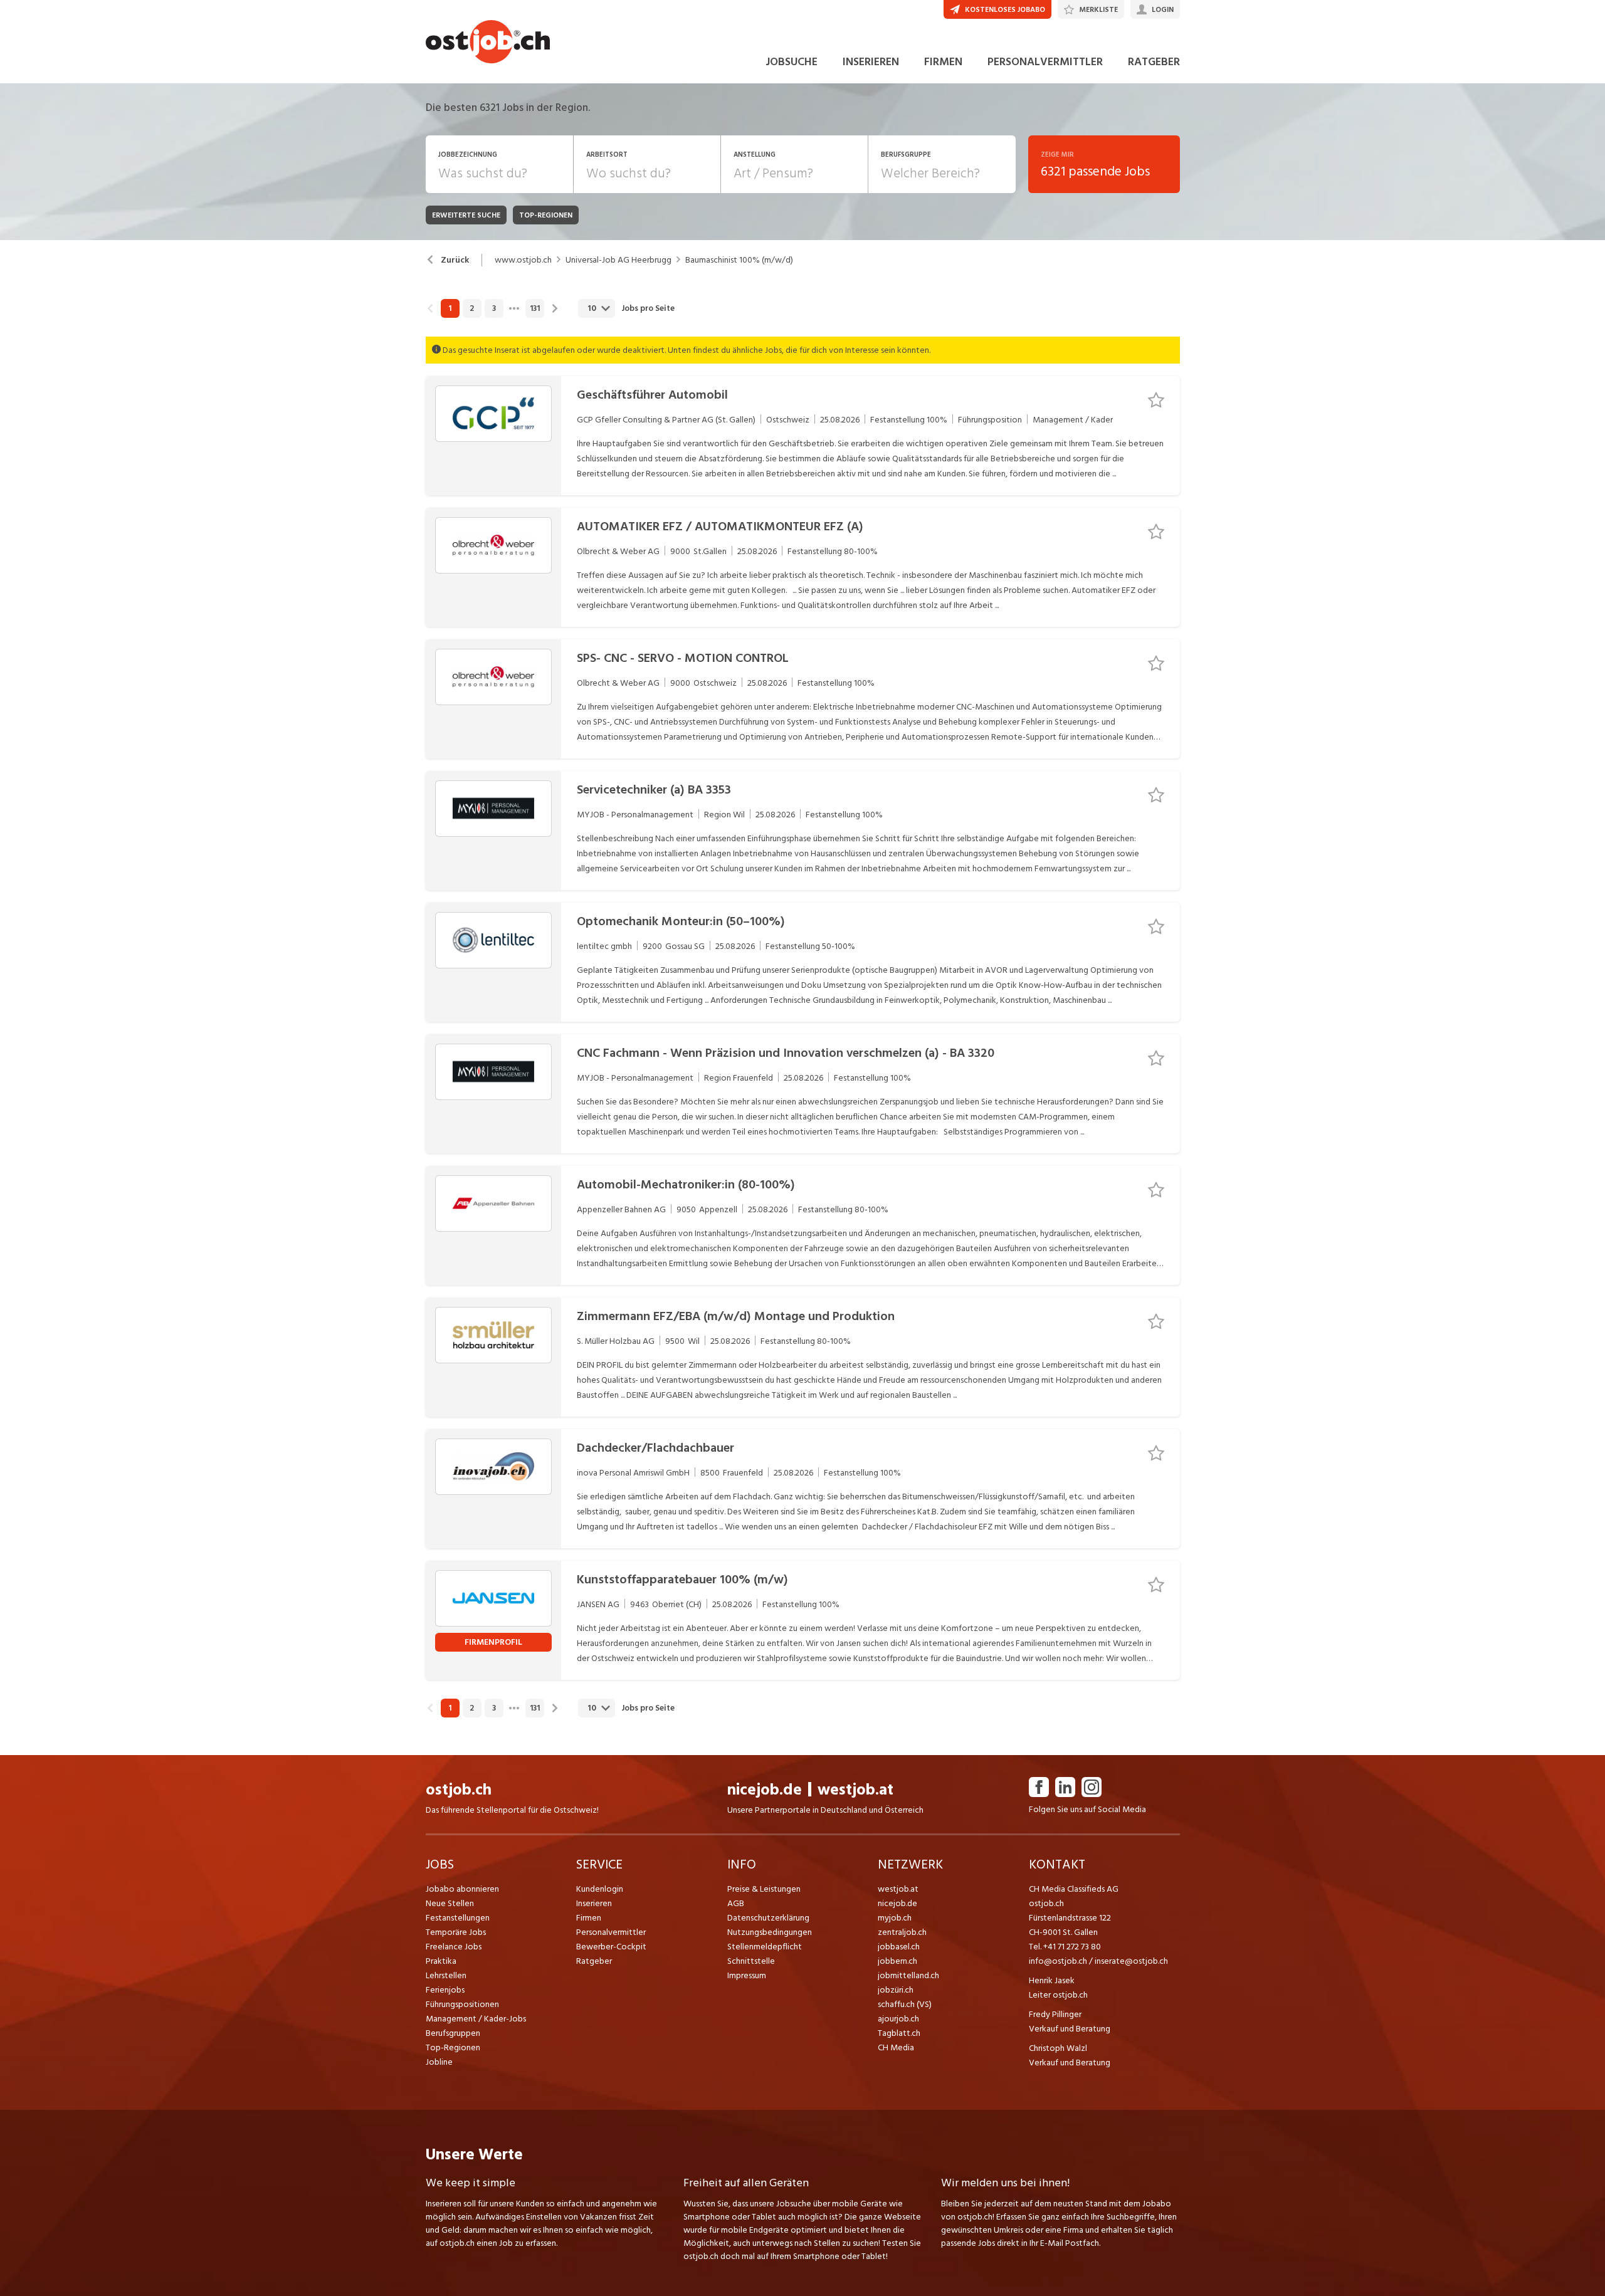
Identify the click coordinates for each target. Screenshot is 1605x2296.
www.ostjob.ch (523, 260)
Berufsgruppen (453, 2033)
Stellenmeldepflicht (765, 1947)
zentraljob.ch (902, 1932)
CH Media (896, 2047)
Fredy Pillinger (1055, 2014)
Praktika (441, 1961)
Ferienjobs (445, 1990)
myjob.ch (895, 1918)
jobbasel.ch (899, 1947)
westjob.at (855, 1790)
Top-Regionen (453, 2047)
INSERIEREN (871, 62)
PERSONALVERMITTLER (1045, 62)
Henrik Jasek (1052, 1980)
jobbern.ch (897, 1961)
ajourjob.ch (898, 2019)
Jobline (439, 2062)
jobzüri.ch (896, 1990)
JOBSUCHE (792, 62)
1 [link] (450, 308)
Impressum (747, 1975)
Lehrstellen (446, 1975)
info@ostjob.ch (1058, 1961)
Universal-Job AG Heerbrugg (618, 260)
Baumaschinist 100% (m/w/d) (739, 260)
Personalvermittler (611, 1932)
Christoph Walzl (1058, 2048)
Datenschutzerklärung (768, 1918)
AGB (736, 1903)
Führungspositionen (462, 2004)
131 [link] (535, 308)
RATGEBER (1154, 62)
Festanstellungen (458, 1918)
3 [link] (494, 308)
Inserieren (594, 1903)
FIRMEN (943, 62)
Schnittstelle (751, 1961)
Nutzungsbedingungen (770, 1932)
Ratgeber (594, 1961)
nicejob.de (765, 1790)
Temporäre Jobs (456, 1932)
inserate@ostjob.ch (1131, 1961)
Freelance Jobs (454, 1947)
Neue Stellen (450, 1903)
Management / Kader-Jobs (476, 2019)
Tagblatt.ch (899, 2033)
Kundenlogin (600, 1889)
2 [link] (472, 308)
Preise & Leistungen (764, 1889)
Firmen (589, 1918)
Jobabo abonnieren (462, 1889)
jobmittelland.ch (908, 1975)
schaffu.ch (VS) (905, 2004)
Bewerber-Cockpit (611, 1947)
